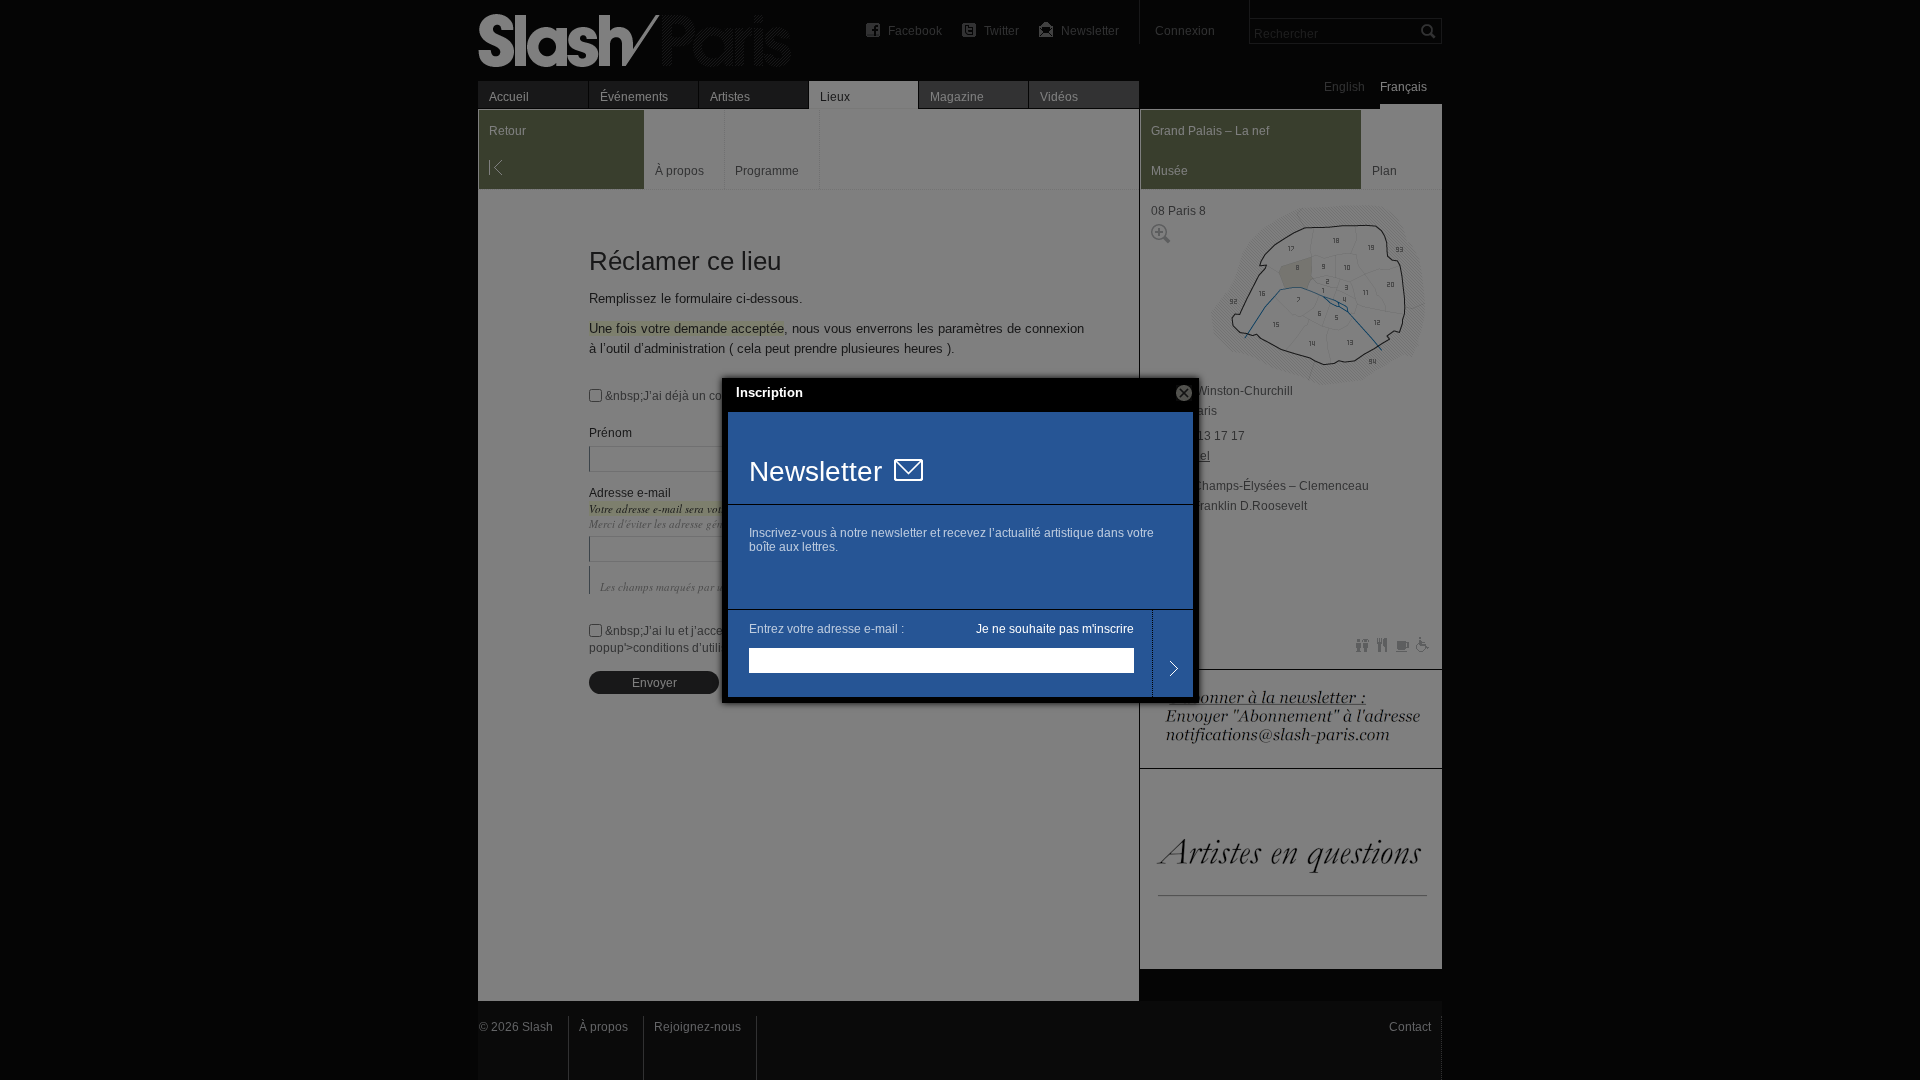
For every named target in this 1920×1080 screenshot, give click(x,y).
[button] (1184, 393)
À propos (603, 1027)
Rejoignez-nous (697, 1027)
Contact (1410, 1027)
